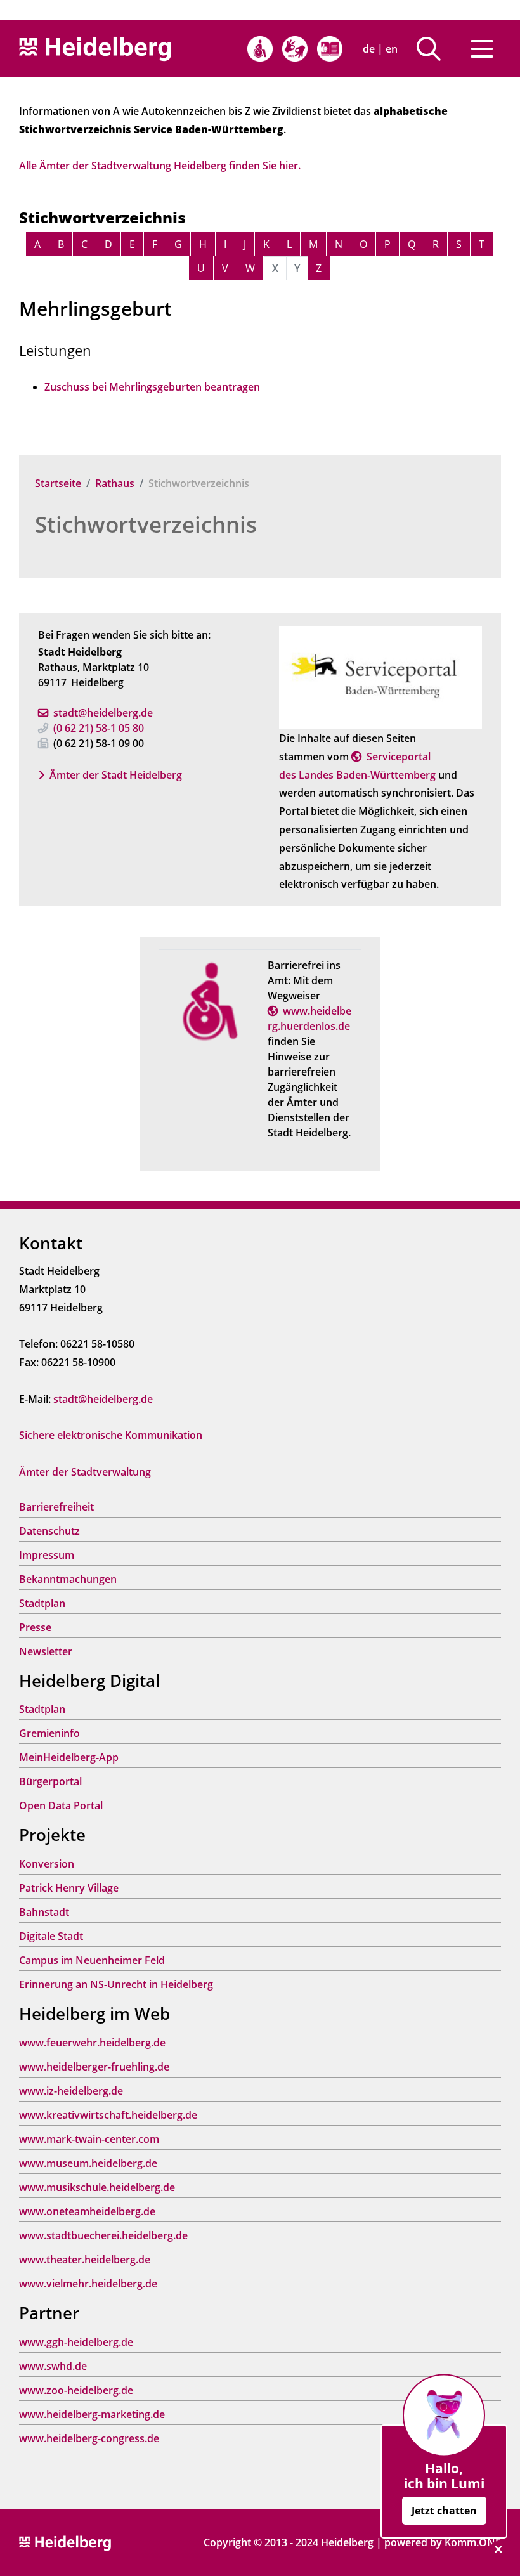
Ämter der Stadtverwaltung (85, 1472)
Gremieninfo (49, 1733)
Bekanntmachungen (68, 1579)
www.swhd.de (53, 2366)
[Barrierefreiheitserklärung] (260, 49)
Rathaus (115, 483)
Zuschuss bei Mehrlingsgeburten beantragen (152, 387)
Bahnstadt (44, 1912)
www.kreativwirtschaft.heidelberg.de (108, 2115)
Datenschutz (49, 1531)
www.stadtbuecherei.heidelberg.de (103, 2235)
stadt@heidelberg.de (103, 713)
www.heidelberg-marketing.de (92, 2414)
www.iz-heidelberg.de (71, 2091)
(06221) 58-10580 (99, 728)
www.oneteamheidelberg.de (87, 2211)
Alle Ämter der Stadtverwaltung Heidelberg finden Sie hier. (160, 166)
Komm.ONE (473, 2542)
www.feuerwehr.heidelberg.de (92, 2043)
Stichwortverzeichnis (146, 524)
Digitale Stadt (51, 1936)
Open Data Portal (61, 1805)
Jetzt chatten (444, 2511)
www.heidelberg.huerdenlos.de (309, 1018)
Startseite (58, 483)
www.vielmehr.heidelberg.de (88, 2284)
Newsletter (46, 1651)
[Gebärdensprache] (295, 49)
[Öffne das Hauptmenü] (482, 49)
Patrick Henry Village (69, 1888)
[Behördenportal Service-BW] (380, 677)
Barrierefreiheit (56, 1507)
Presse (35, 1627)
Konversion (47, 1864)
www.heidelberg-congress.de (89, 2438)
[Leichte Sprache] (330, 49)
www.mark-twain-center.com (89, 2139)
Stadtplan (42, 1603)
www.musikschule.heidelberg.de (97, 2187)
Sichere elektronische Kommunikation (111, 1435)
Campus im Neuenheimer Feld (92, 1960)
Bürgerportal (50, 1781)
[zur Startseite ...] (65, 2542)
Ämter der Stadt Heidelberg (116, 775)
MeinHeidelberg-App (69, 1757)
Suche (433, 49)
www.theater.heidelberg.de (85, 2260)
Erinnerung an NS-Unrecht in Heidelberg (116, 1984)
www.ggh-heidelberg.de (76, 2342)
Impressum (47, 1555)
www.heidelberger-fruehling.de (94, 2067)
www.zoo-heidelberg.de (76, 2390)
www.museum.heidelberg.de (88, 2163)
